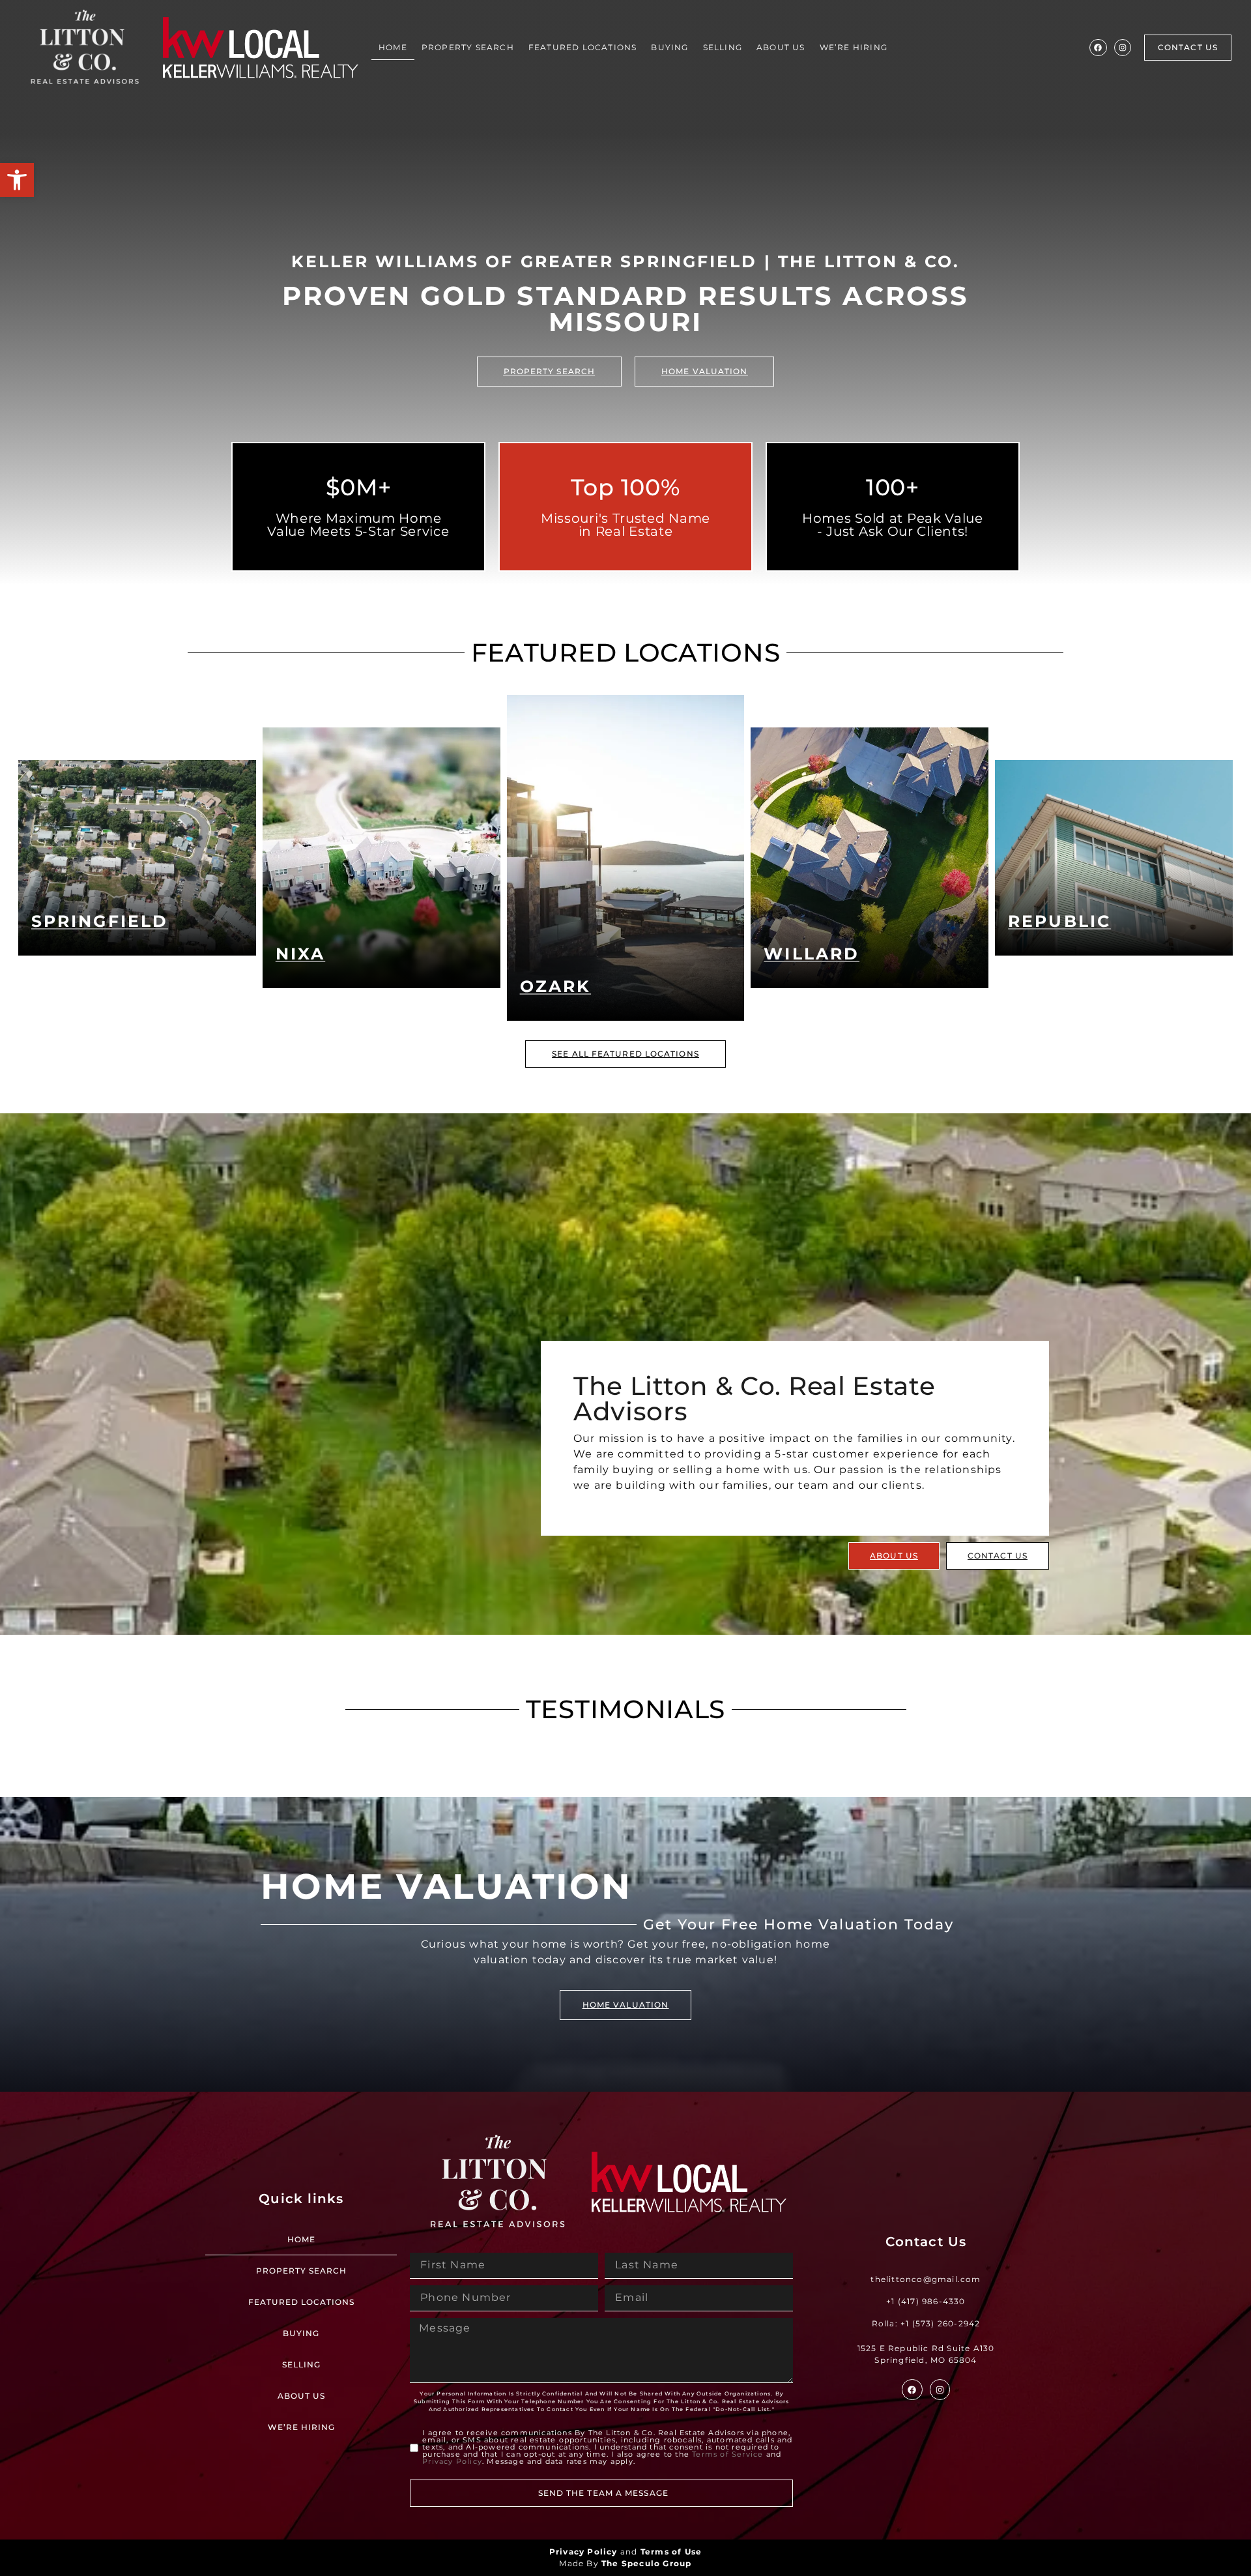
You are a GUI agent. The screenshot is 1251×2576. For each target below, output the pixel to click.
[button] (17, 180)
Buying (669, 47)
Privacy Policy (452, 2461)
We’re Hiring (854, 47)
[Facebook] (1098, 48)
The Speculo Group (646, 2563)
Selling (723, 47)
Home (393, 47)
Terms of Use (671, 2552)
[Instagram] (1123, 48)
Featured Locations (583, 47)
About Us (781, 47)
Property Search (468, 47)
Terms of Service (727, 2454)
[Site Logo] (85, 48)
